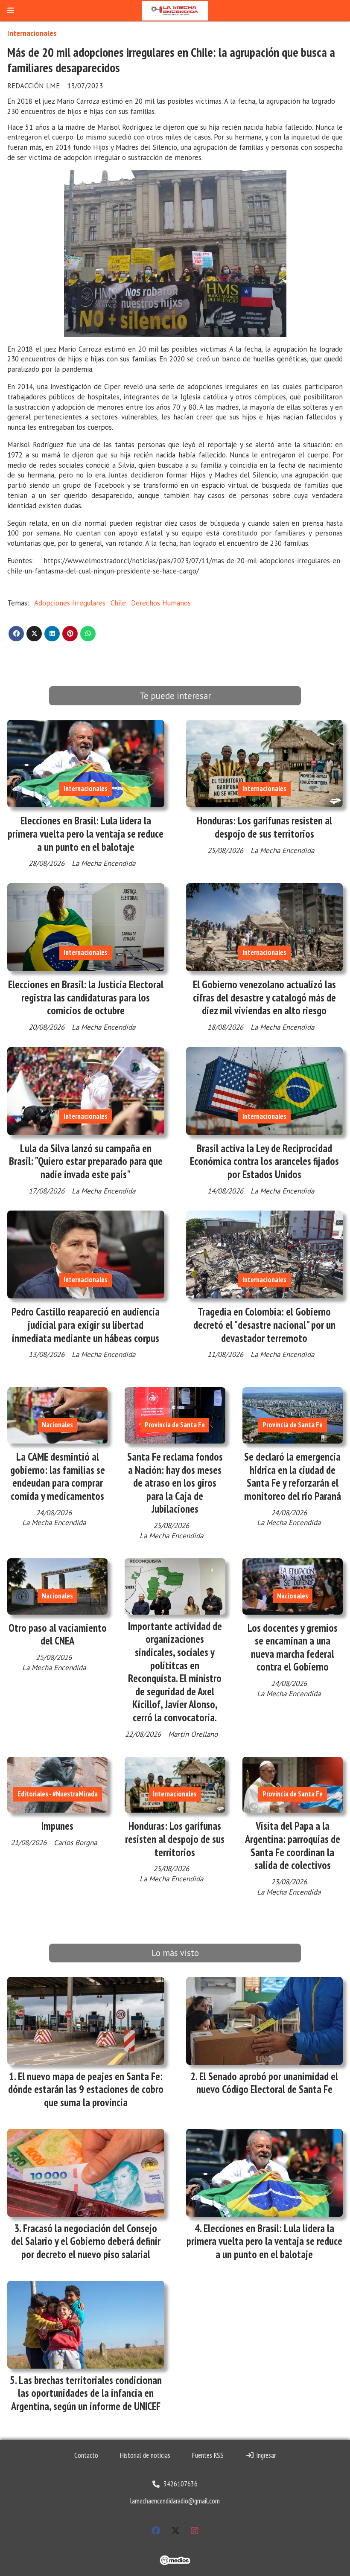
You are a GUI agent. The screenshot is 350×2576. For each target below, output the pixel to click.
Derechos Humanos (161, 603)
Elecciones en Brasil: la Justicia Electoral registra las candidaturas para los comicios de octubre (86, 997)
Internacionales (32, 33)
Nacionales (57, 1425)
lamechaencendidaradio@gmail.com (175, 2501)
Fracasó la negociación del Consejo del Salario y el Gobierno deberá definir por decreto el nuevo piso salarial (86, 2241)
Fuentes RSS (208, 2455)
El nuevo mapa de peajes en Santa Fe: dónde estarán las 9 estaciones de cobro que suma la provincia (86, 2089)
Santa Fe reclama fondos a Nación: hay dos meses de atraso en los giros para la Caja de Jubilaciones (175, 1483)
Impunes (57, 1826)
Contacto (86, 2455)
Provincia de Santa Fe (175, 1425)
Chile (118, 603)
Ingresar (265, 2455)
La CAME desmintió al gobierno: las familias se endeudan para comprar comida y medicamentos (58, 1476)
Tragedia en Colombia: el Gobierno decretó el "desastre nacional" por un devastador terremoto (264, 1325)
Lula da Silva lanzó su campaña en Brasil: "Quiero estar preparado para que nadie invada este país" (86, 1161)
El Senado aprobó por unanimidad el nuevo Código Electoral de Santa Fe (267, 2083)
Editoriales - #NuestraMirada (58, 1794)
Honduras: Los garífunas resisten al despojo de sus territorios (264, 827)
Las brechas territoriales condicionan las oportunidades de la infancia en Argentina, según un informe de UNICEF (86, 2393)
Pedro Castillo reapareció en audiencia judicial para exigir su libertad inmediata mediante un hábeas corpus (86, 1325)
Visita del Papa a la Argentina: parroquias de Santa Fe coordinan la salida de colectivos (293, 1845)
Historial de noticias (145, 2455)
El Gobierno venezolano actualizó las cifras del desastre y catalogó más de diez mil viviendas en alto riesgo (264, 997)
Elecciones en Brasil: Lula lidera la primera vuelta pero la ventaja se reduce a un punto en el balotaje (86, 834)
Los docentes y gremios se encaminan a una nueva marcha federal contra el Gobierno (293, 1647)
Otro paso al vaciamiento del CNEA (58, 1634)
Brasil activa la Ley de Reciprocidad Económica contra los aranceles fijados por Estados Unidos (264, 1161)
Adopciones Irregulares (70, 603)
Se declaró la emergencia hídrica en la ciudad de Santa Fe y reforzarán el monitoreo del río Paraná (293, 1476)
